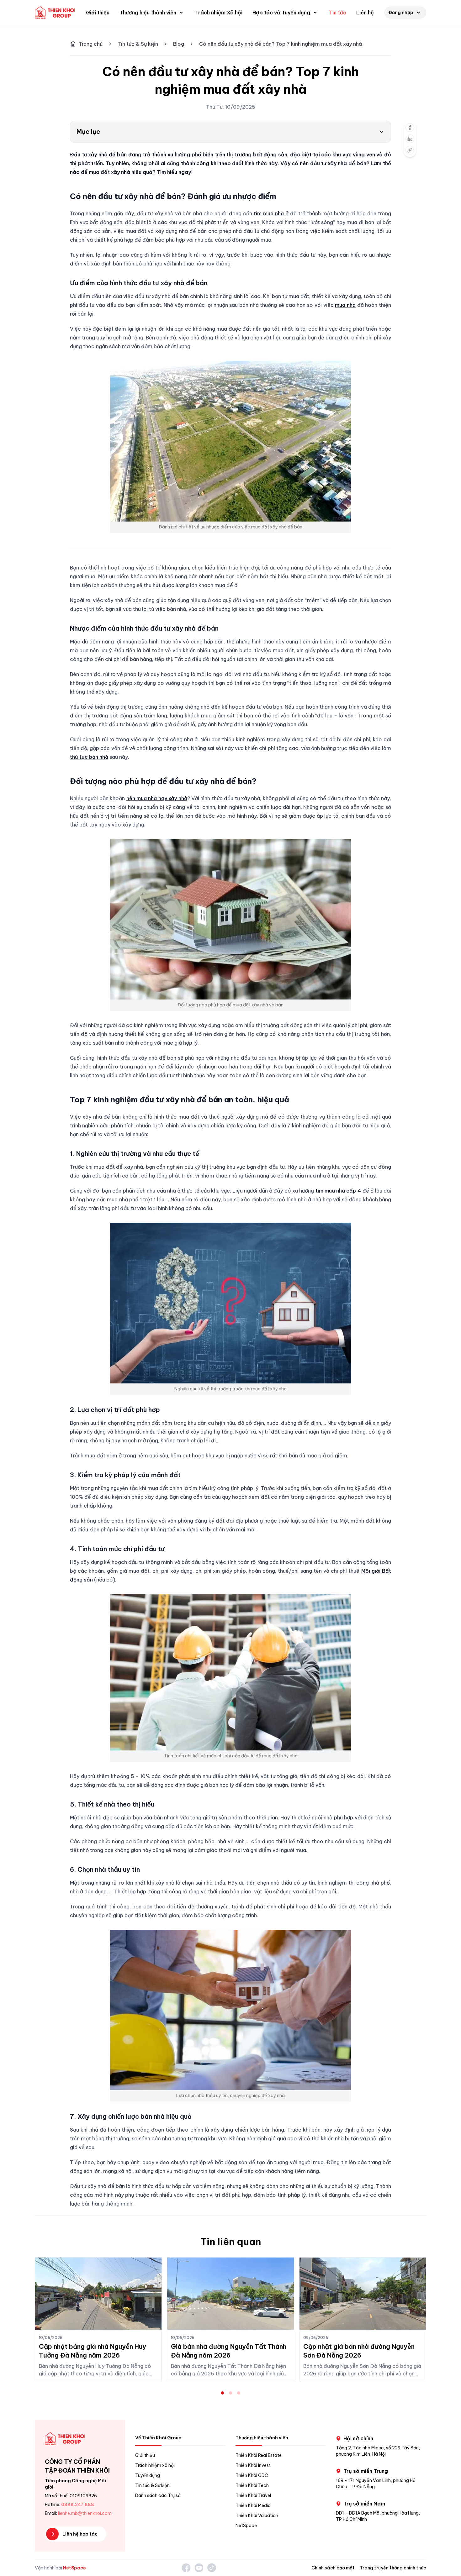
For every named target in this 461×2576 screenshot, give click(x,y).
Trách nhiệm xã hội (155, 2465)
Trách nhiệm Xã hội (219, 13)
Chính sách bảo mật (333, 2568)
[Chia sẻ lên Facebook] (410, 128)
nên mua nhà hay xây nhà (157, 798)
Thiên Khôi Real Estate (259, 2455)
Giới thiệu (98, 13)
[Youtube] (199, 2568)
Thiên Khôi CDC (252, 2475)
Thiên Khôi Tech (252, 2485)
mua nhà (345, 305)
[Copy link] (410, 150)
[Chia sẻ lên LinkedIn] (410, 139)
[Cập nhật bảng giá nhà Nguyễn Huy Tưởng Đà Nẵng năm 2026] (98, 2294)
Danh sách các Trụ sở (158, 2495)
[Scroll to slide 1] (222, 2393)
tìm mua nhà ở (271, 213)
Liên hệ (365, 13)
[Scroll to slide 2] (230, 2393)
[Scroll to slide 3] (239, 2393)
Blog (179, 44)
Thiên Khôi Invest (253, 2465)
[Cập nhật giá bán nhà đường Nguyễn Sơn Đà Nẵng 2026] (363, 2294)
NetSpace (246, 2526)
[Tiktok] (212, 2568)
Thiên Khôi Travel (253, 2495)
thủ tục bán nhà (89, 757)
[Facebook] (186, 2568)
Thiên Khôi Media (253, 2505)
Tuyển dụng (148, 2475)
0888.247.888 (78, 2505)
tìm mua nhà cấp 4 (338, 1191)
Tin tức (338, 13)
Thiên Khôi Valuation (257, 2516)
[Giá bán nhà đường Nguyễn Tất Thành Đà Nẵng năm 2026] (230, 2294)
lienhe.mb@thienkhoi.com (85, 2513)
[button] (152, 13)
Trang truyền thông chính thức (393, 2568)
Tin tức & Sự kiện (138, 44)
